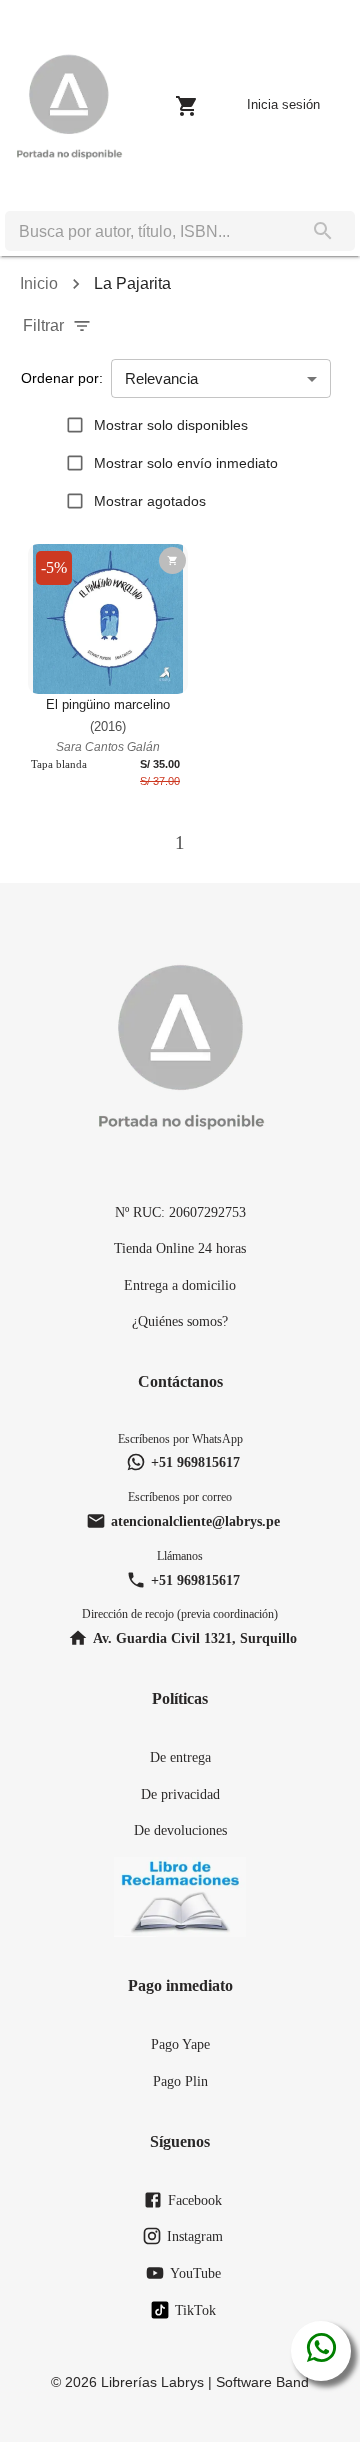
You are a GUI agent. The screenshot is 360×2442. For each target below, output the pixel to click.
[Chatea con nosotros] (321, 2351)
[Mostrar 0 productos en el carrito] (187, 106)
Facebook (195, 2200)
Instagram (195, 2236)
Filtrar (43, 325)
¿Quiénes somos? (180, 1321)
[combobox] (148, 231)
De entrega (180, 1757)
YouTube (195, 2273)
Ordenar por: (62, 378)
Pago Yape (180, 2044)
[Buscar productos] (323, 231)
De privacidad (180, 1794)
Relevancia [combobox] (161, 378)
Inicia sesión (283, 104)
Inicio (39, 283)
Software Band (262, 2382)
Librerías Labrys (152, 2382)
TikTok (195, 2310)
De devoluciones (180, 1830)
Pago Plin (180, 2081)
